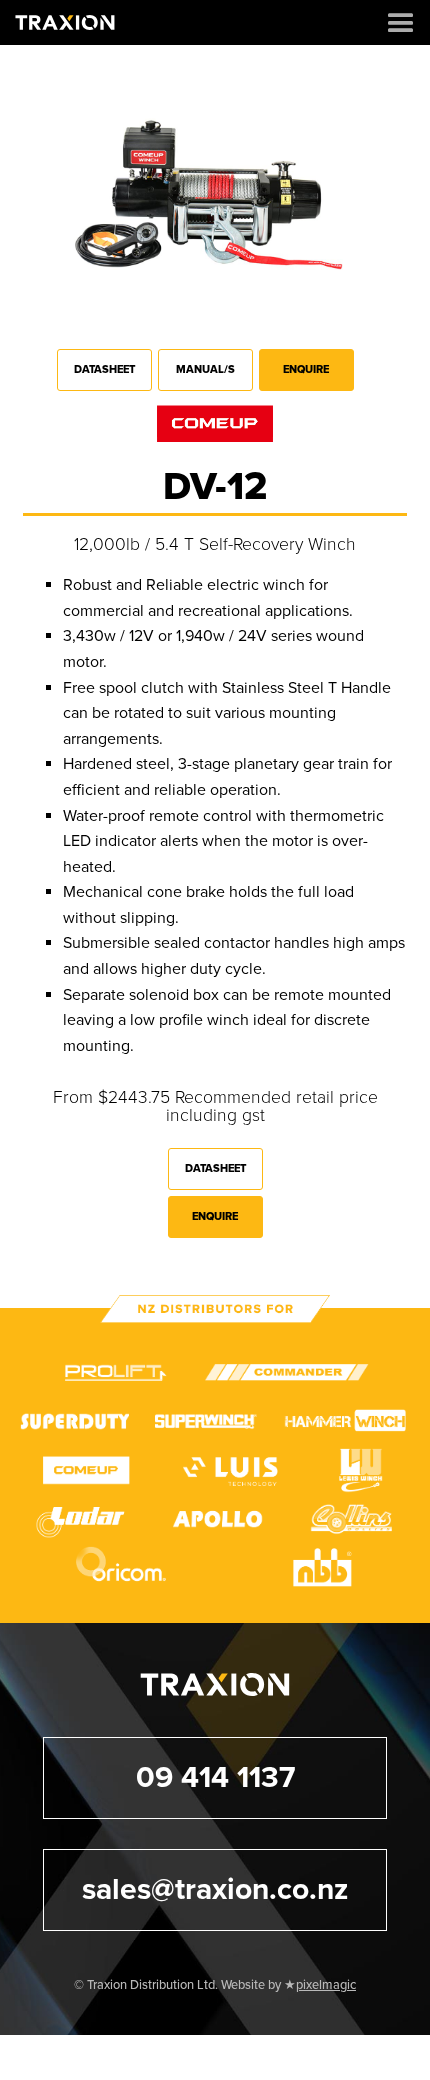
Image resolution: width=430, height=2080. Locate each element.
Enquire (306, 369)
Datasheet (104, 369)
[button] (401, 22)
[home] (65, 22)
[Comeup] (215, 424)
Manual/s (205, 369)
